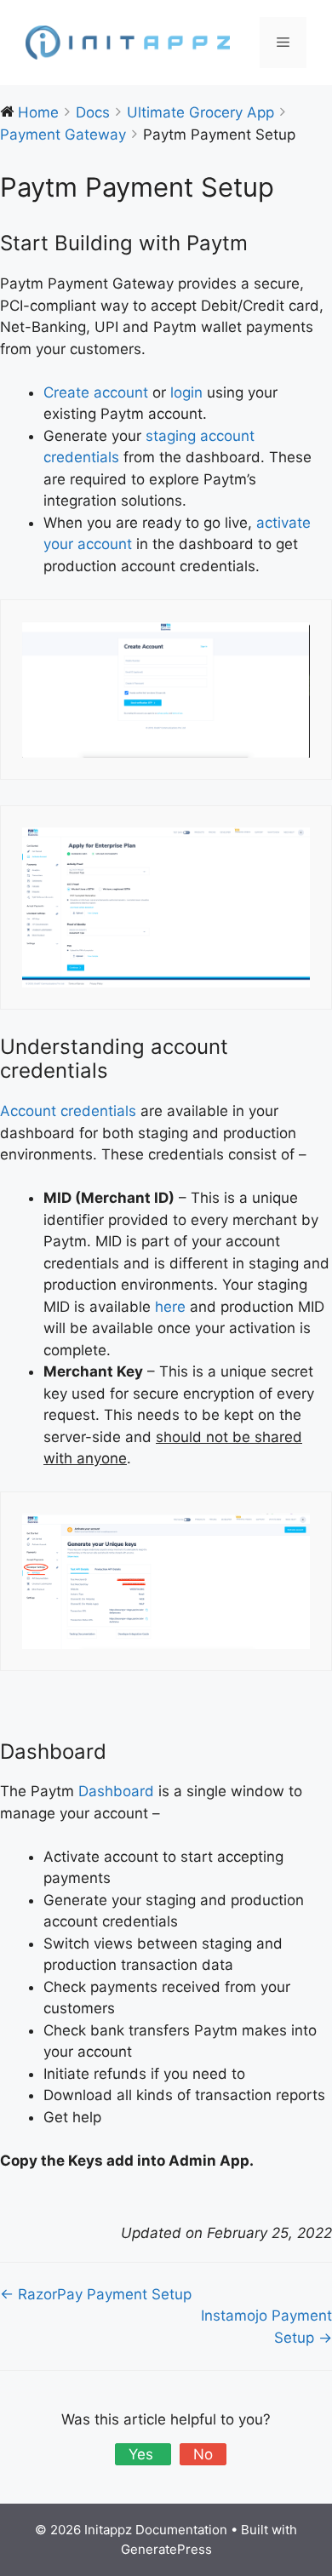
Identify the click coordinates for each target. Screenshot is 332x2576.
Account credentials (68, 1111)
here (170, 1307)
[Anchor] (258, 243)
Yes (143, 2454)
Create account (96, 392)
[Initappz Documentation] (128, 42)
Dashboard (116, 1791)
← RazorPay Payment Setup (96, 2294)
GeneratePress (166, 2549)
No (203, 2454)
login (186, 392)
